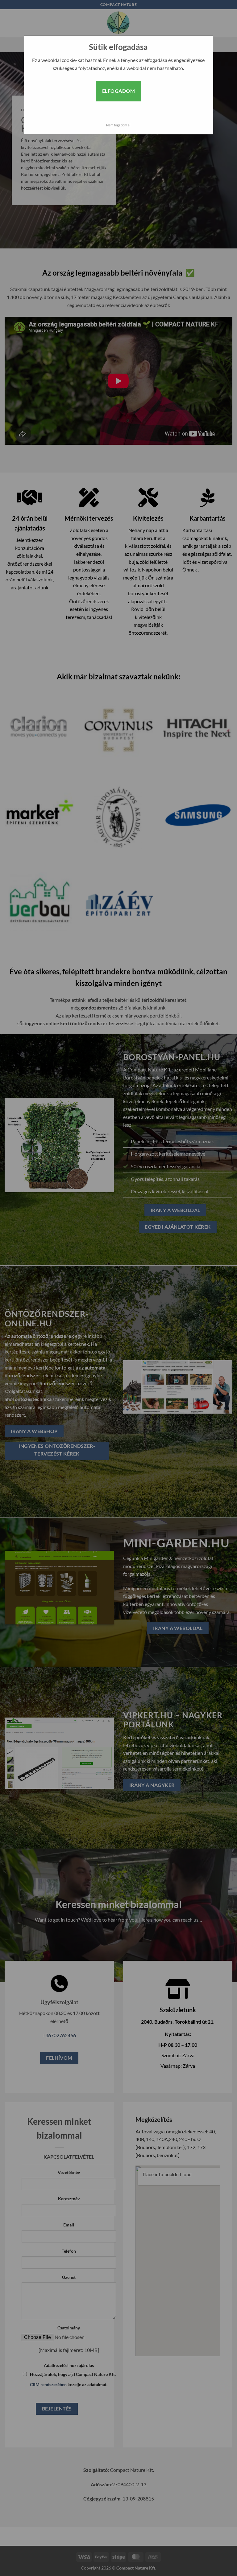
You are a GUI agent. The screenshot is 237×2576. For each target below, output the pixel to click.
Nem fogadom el (118, 125)
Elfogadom (118, 91)
